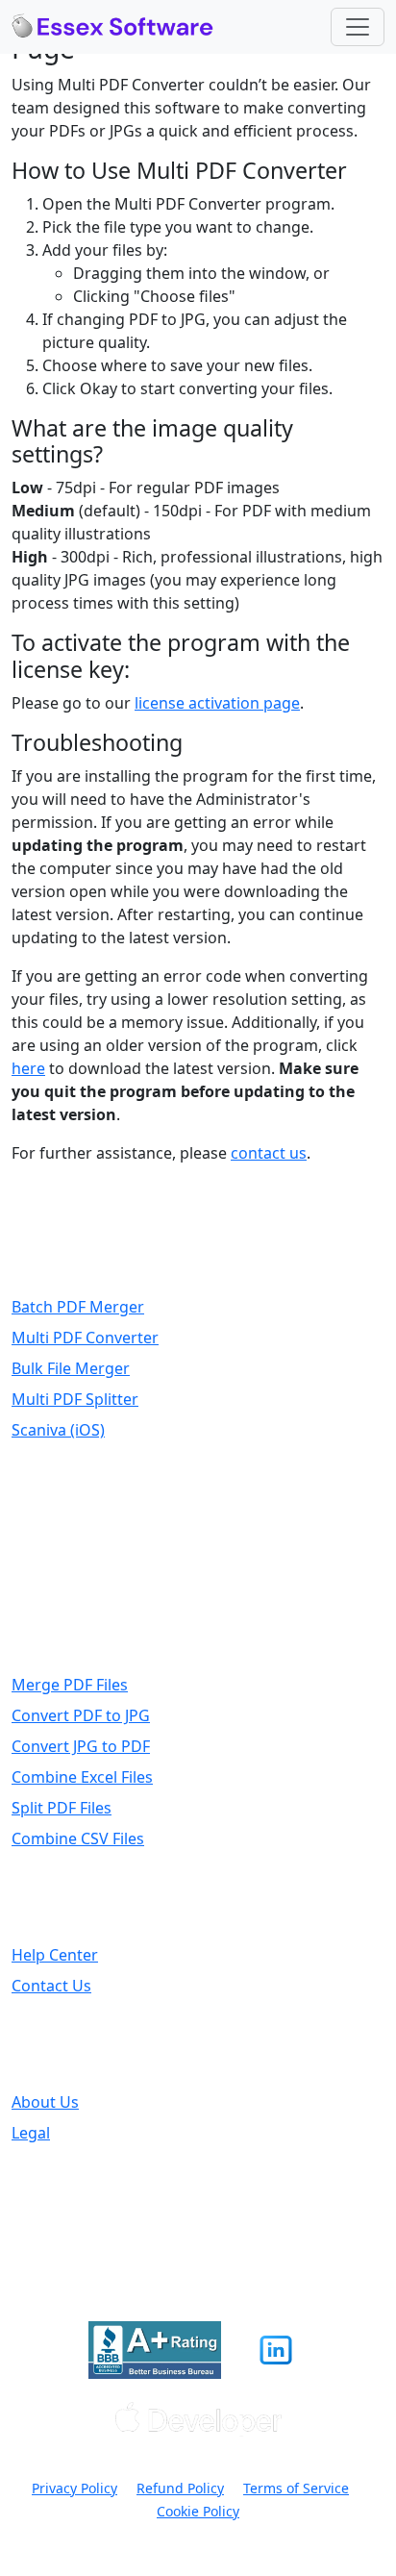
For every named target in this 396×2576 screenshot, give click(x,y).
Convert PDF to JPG (81, 1715)
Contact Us (51, 1986)
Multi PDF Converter (85, 1338)
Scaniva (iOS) (58, 1430)
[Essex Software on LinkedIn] (276, 2350)
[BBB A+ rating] (155, 2350)
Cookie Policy (198, 2511)
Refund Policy (180, 2488)
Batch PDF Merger (78, 1307)
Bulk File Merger (71, 1368)
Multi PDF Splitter (75, 1399)
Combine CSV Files (78, 1838)
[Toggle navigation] (358, 27)
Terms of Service (296, 2488)
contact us (269, 1153)
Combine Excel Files (82, 1777)
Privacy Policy (74, 2488)
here (28, 1068)
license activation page (217, 703)
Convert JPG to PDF (81, 1746)
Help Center (55, 1955)
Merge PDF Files (70, 1685)
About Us (45, 2102)
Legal (31, 2133)
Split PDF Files (62, 1808)
